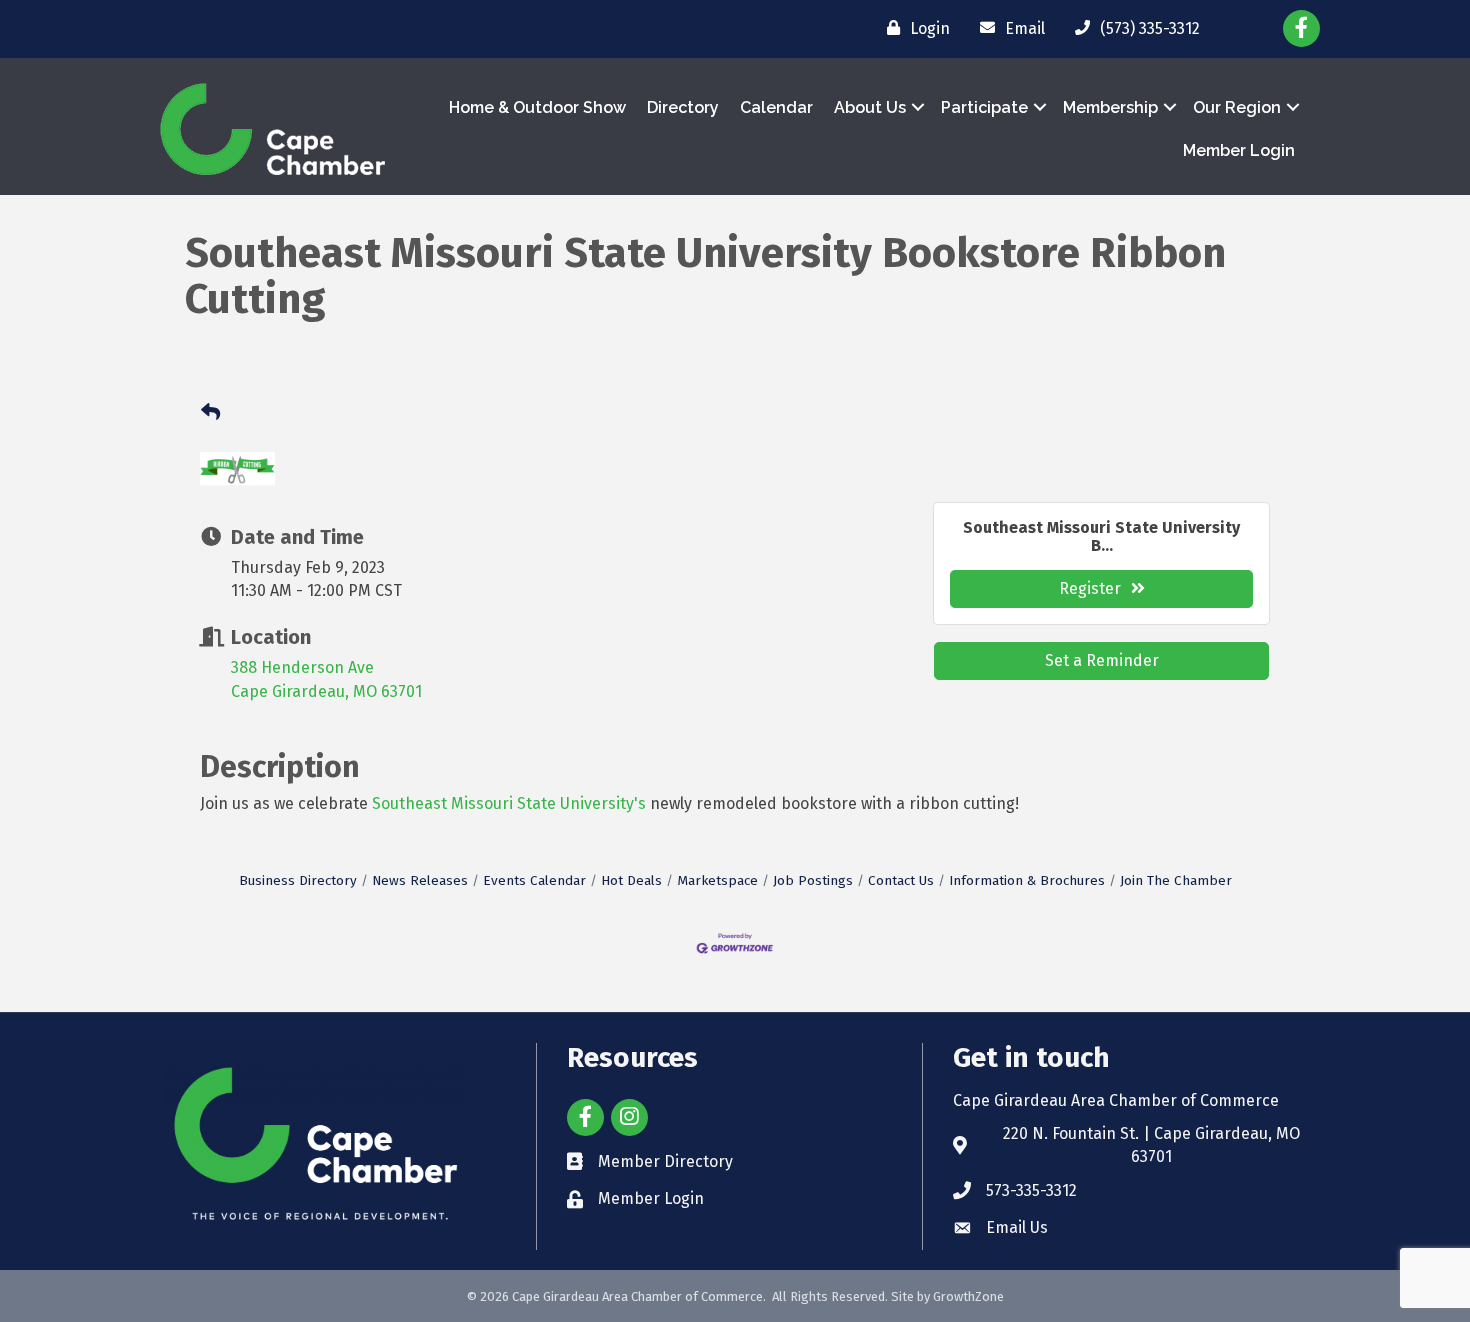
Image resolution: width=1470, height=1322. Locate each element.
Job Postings (813, 880)
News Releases (420, 880)
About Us (870, 107)
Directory (683, 107)
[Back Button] (210, 413)
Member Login (1239, 150)
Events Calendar (534, 880)
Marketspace (717, 880)
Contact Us (901, 880)
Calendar (776, 107)
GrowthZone (968, 1296)
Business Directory (298, 880)
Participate (984, 107)
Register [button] (1090, 588)
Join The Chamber (1176, 880)
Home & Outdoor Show (537, 107)
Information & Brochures (1027, 880)
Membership (1110, 107)
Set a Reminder (1102, 660)
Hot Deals (631, 880)
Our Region (1237, 107)
